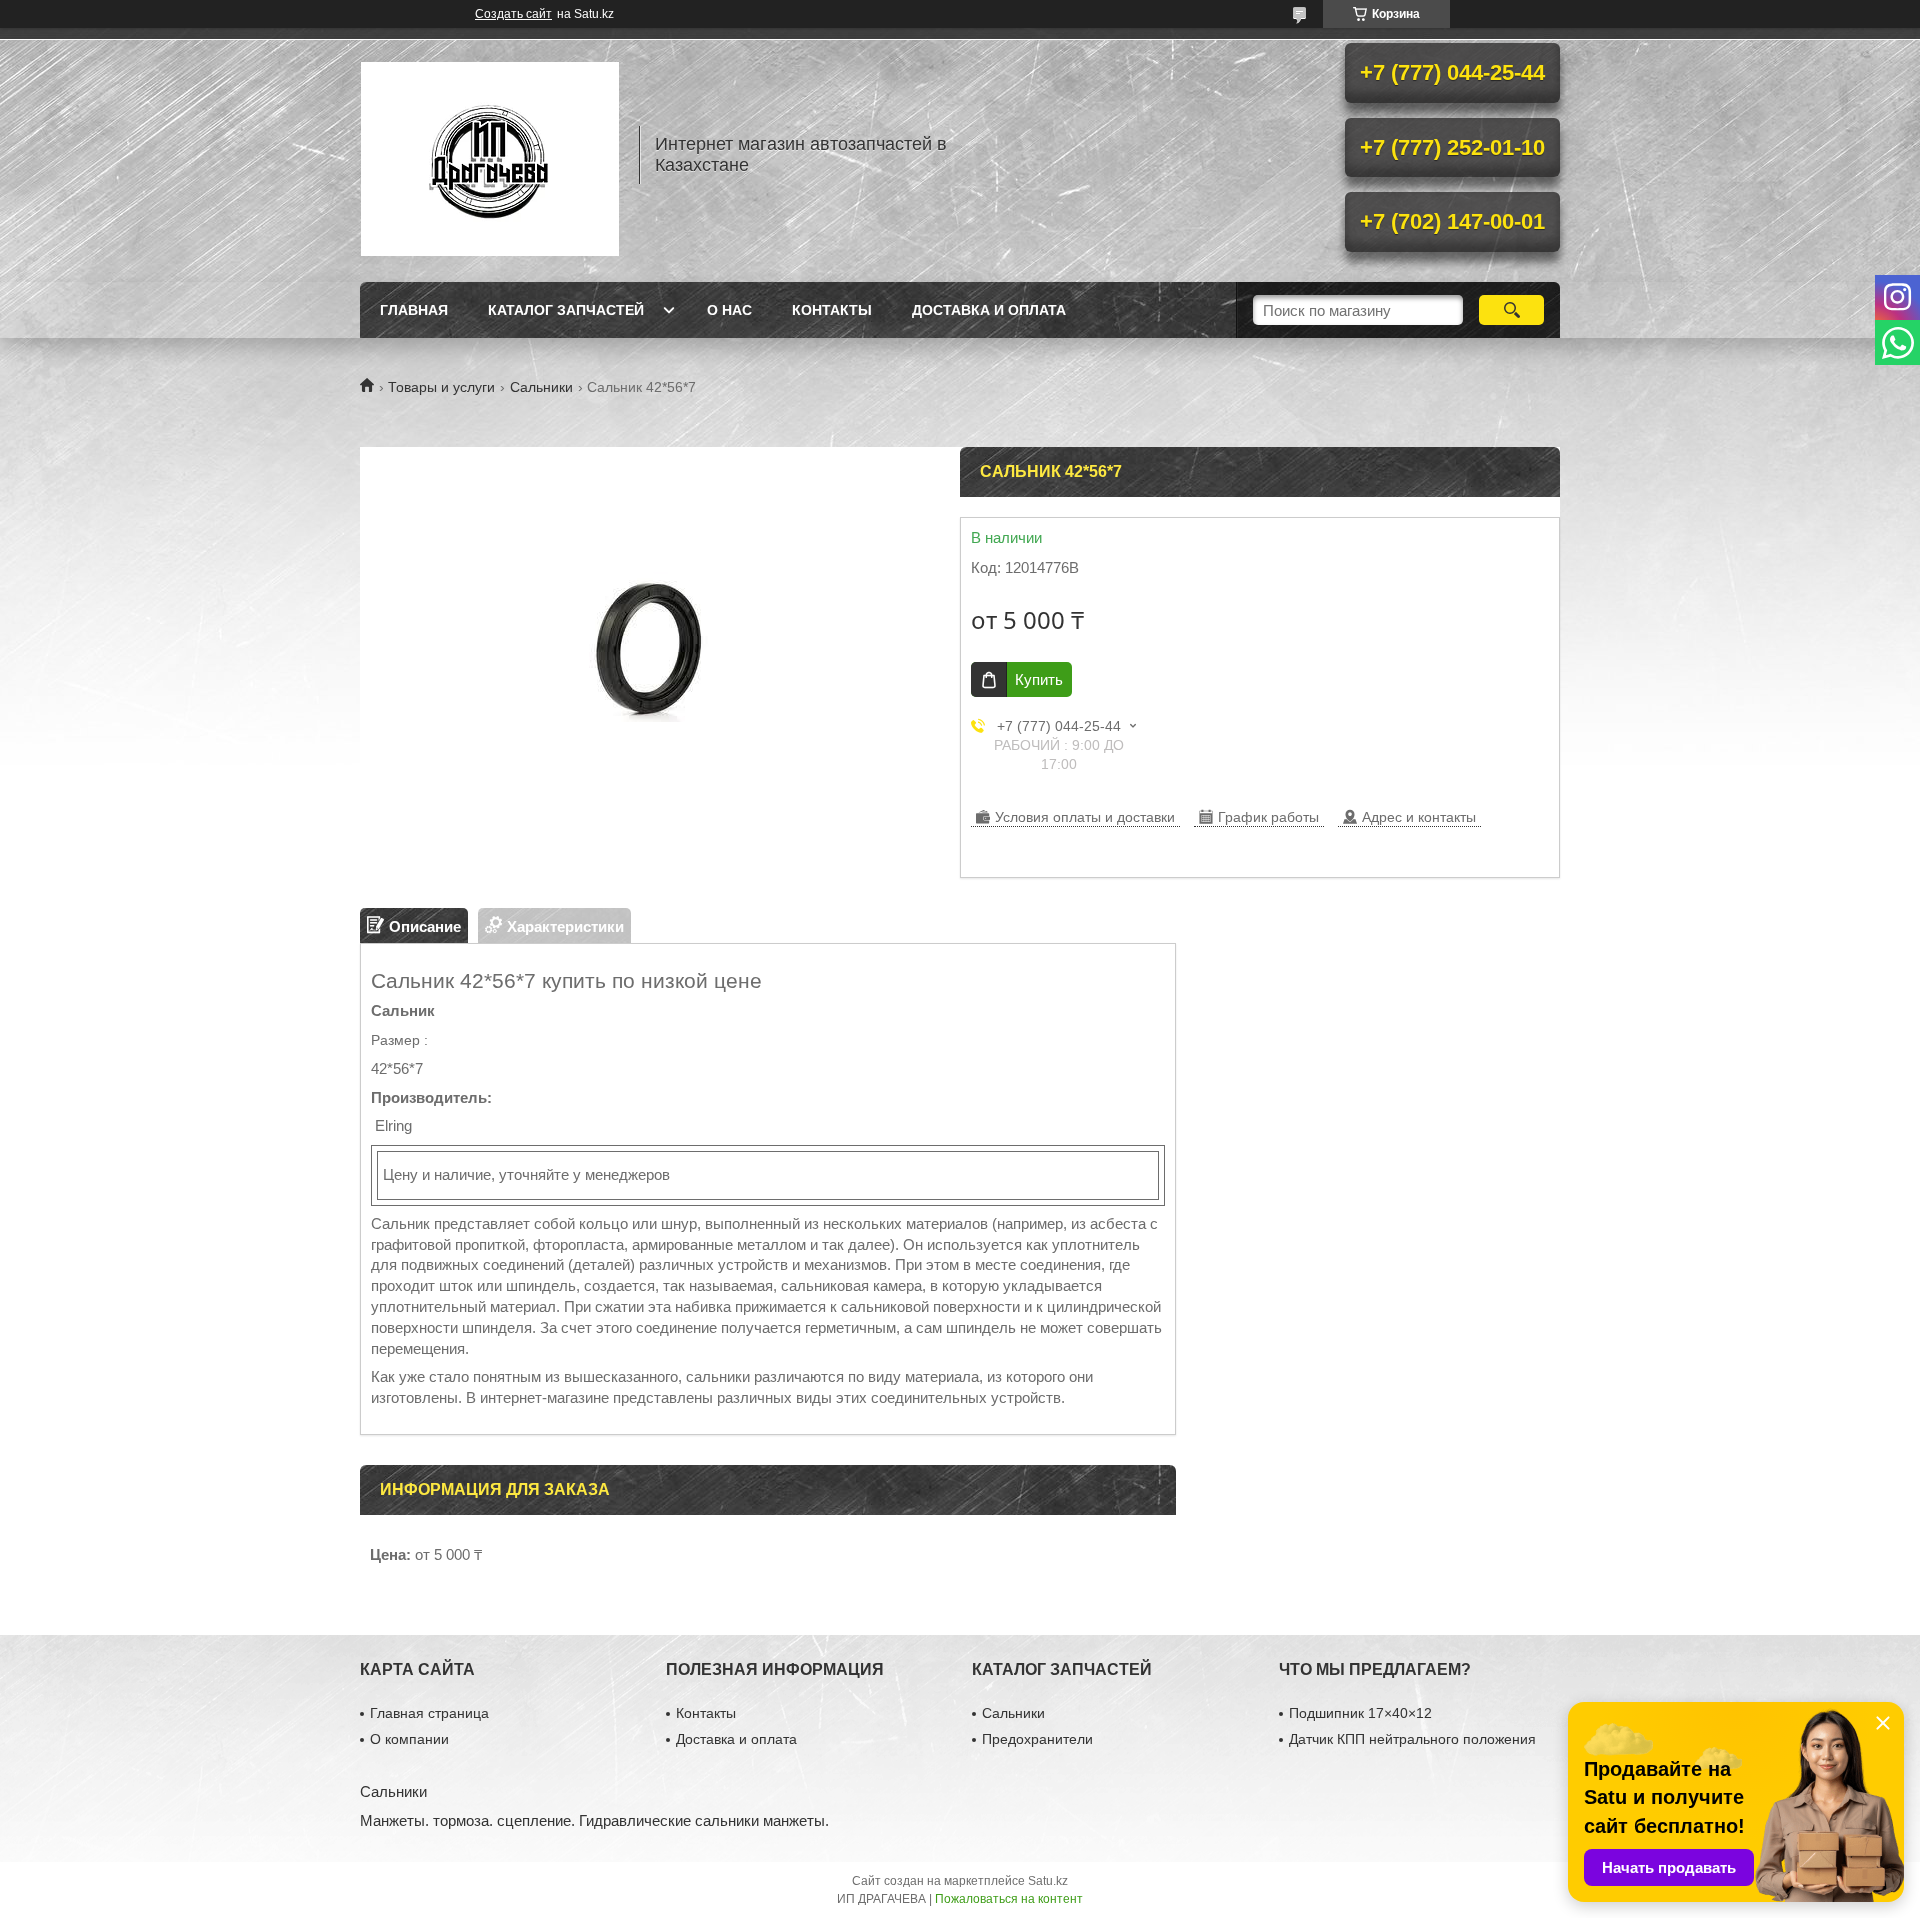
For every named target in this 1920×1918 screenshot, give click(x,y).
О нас (729, 310)
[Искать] (1511, 310)
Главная (414, 310)
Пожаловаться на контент (1009, 1899)
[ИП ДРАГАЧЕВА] (490, 155)
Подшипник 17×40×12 (1360, 1713)
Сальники (541, 387)
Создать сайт (513, 14)
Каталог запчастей (566, 310)
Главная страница (429, 1713)
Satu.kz (1048, 1881)
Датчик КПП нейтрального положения (1412, 1739)
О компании (409, 1739)
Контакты (832, 310)
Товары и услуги (441, 387)
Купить (1039, 679)
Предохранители (1037, 1739)
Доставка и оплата (989, 310)
